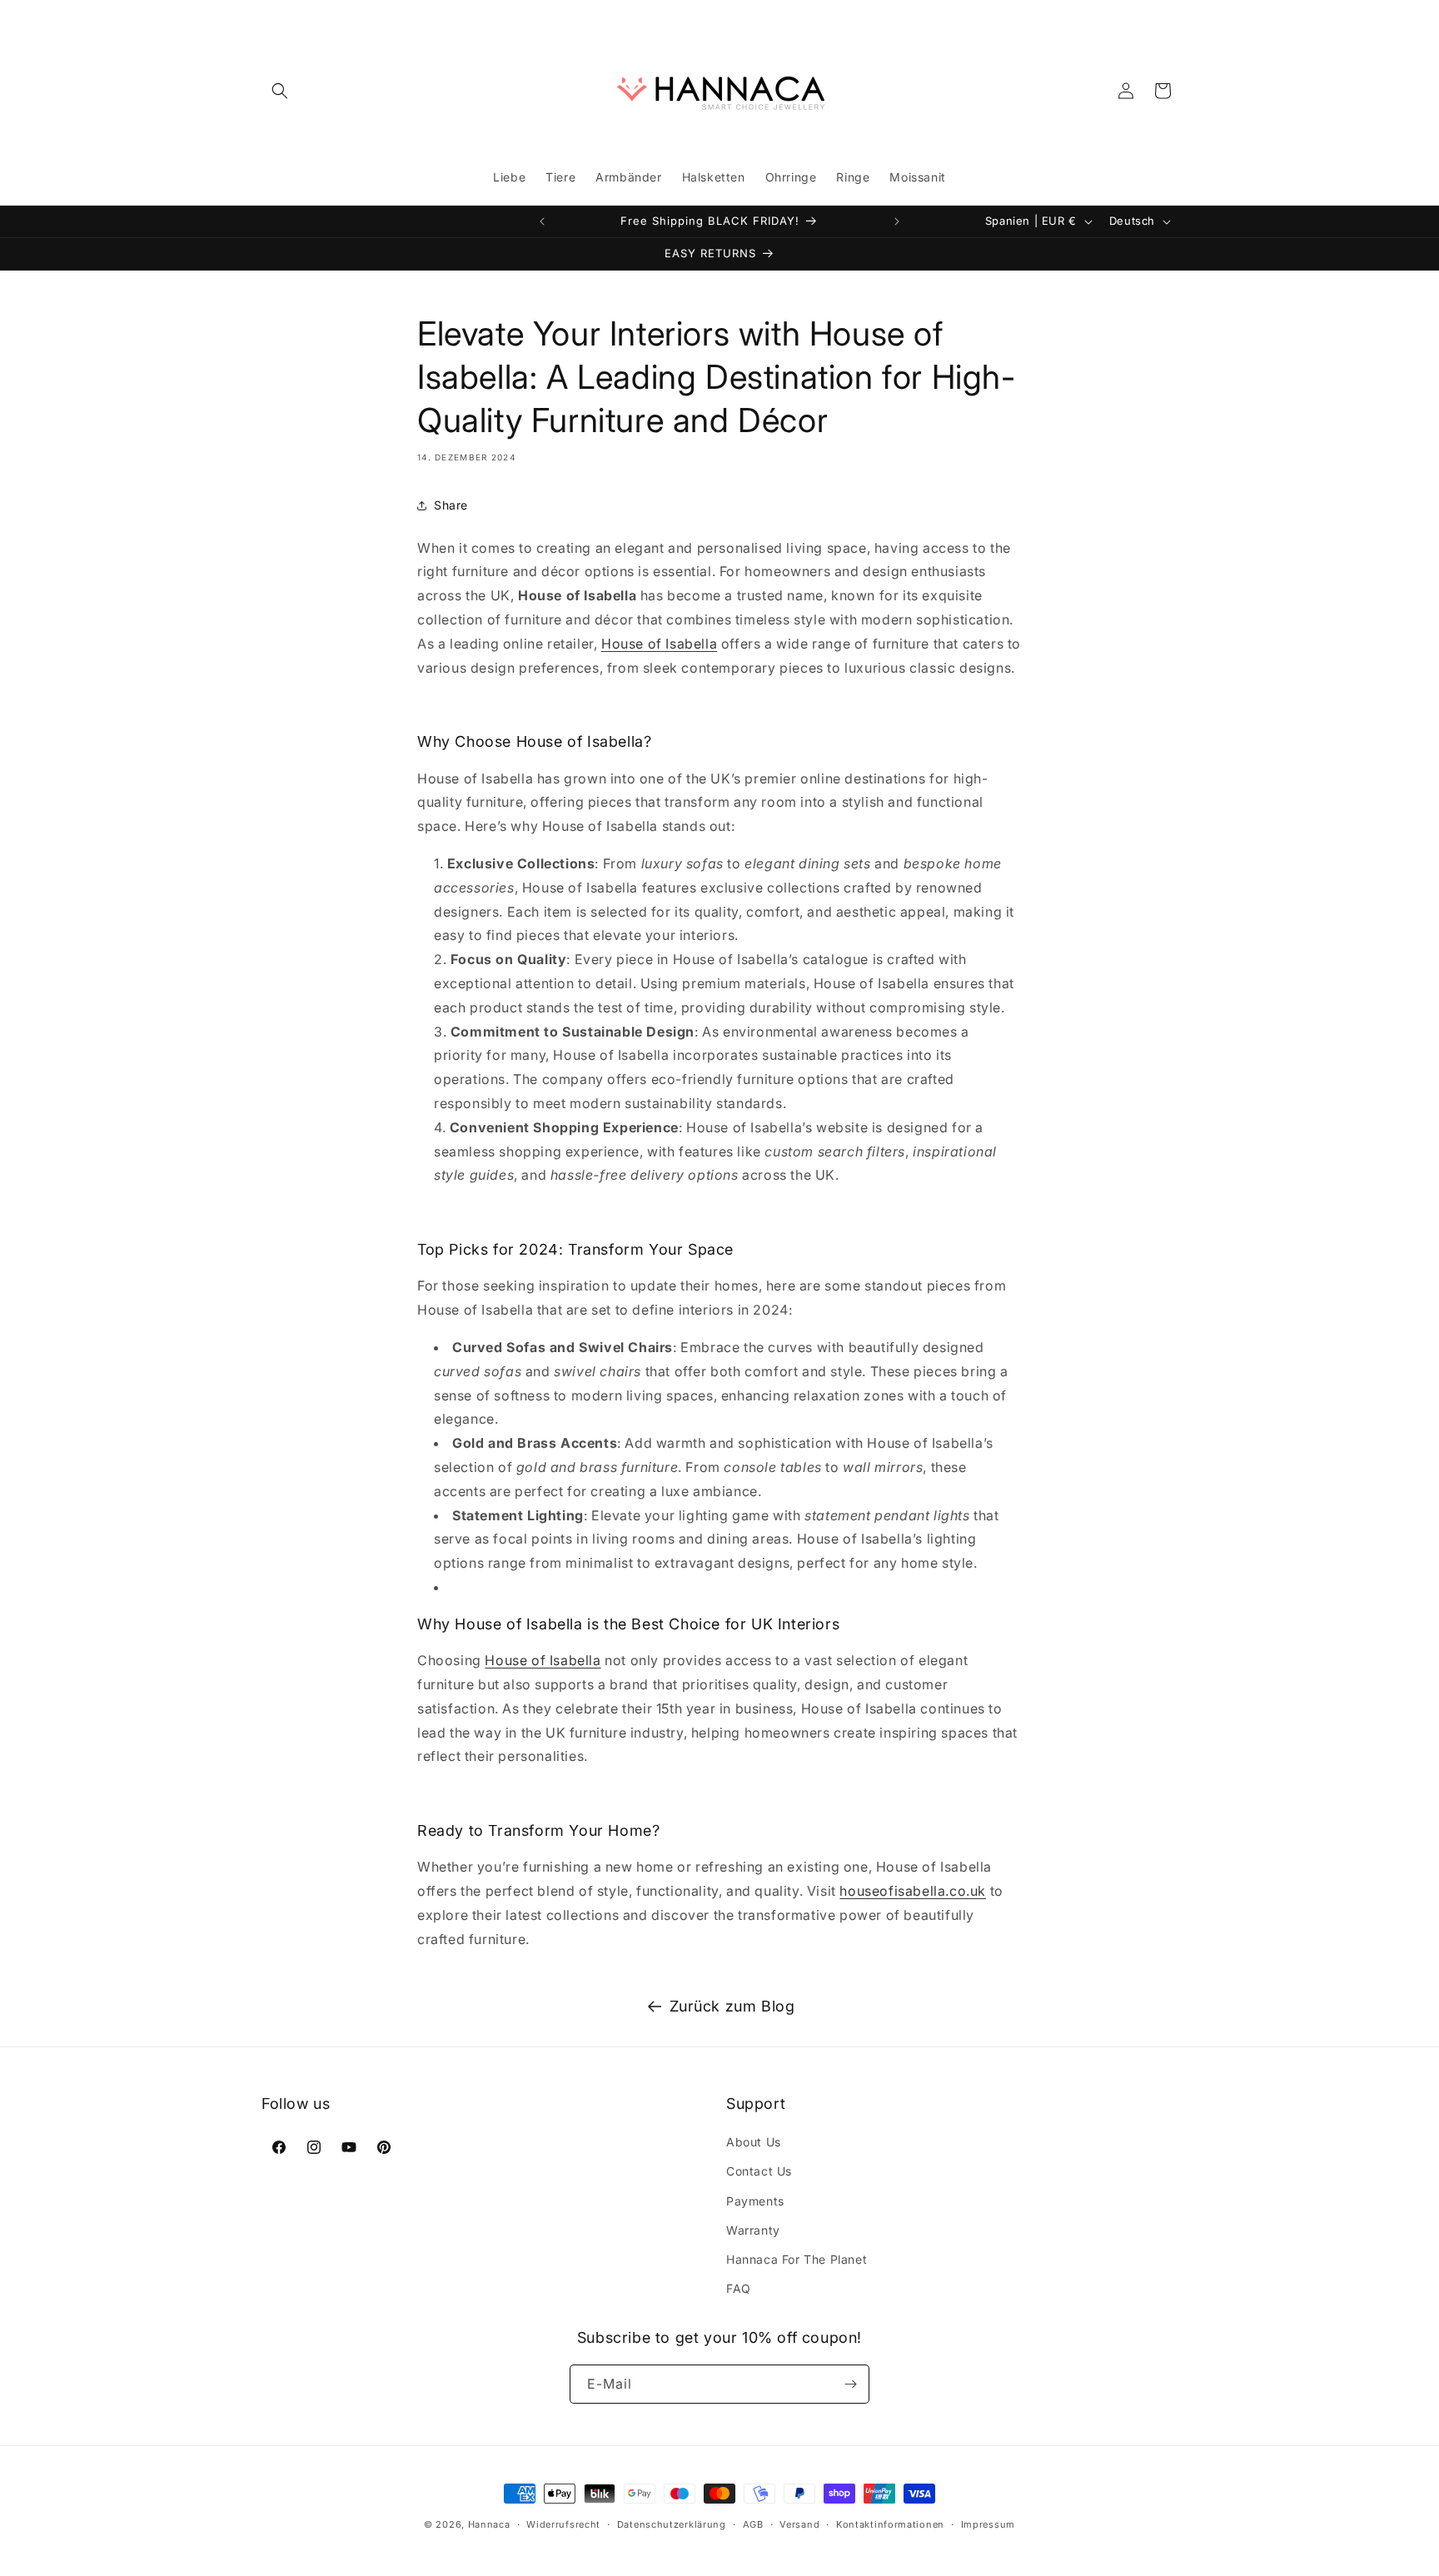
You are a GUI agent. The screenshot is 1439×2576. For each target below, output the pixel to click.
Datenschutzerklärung (672, 2524)
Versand (799, 2524)
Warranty (753, 2230)
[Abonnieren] (850, 2384)
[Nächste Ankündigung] (897, 221)
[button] (280, 91)
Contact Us (759, 2171)
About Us (754, 2142)
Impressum (988, 2524)
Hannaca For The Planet (797, 2259)
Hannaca (489, 2524)
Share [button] (451, 505)
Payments (755, 2201)
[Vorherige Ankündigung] (542, 221)
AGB (753, 2524)
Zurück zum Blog (732, 2006)
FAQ (739, 2288)
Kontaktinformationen (890, 2524)
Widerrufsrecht (563, 2524)
